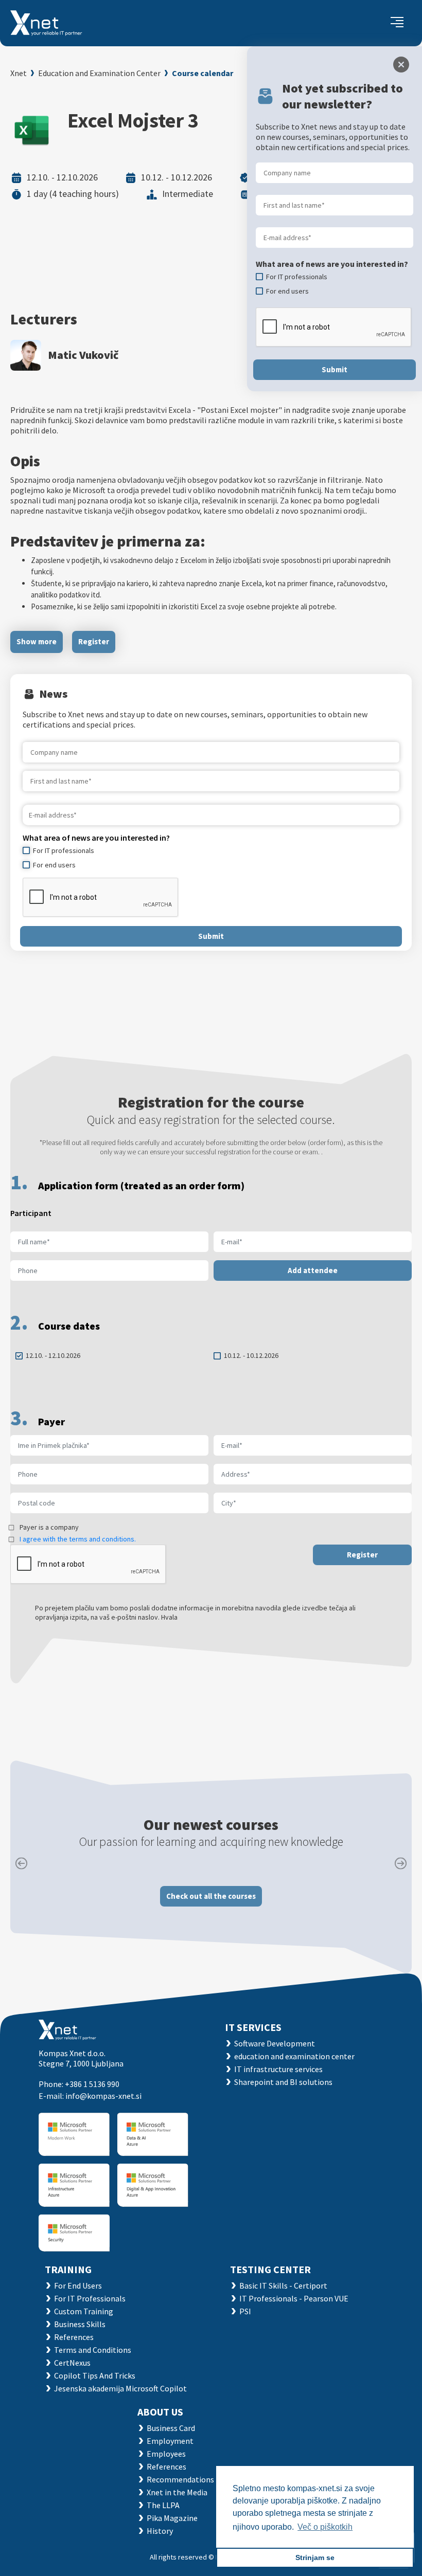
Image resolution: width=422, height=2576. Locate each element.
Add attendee (313, 1270)
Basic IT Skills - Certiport (283, 2285)
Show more (37, 641)
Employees (166, 2454)
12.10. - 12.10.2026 (53, 1355)
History (160, 2531)
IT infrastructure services (278, 2069)
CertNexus (72, 2363)
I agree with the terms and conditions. (78, 1539)
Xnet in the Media (177, 2492)
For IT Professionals (90, 2298)
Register (94, 641)
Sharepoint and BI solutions (283, 2082)
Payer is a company (49, 1527)
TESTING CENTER (270, 2269)
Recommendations (180, 2479)
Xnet (19, 73)
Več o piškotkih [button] (325, 2527)
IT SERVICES (253, 2027)
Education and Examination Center (99, 73)
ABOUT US (160, 2412)
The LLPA (163, 2505)
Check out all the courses (211, 1896)
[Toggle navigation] (397, 23)
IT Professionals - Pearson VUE (294, 2298)
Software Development (275, 2043)
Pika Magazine (172, 2518)
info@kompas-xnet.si (103, 2096)
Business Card (171, 2428)
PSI (245, 2311)
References (74, 2337)
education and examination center (294, 2056)
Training (68, 2269)
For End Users (78, 2285)
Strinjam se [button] (315, 2557)
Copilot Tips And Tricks (95, 2375)
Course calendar (203, 73)
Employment (170, 2441)
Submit (211, 936)
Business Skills (80, 2324)
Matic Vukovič (83, 355)
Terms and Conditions (93, 2350)
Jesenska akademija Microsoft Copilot (120, 2388)
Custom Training (84, 2311)
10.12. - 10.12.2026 (251, 1355)
